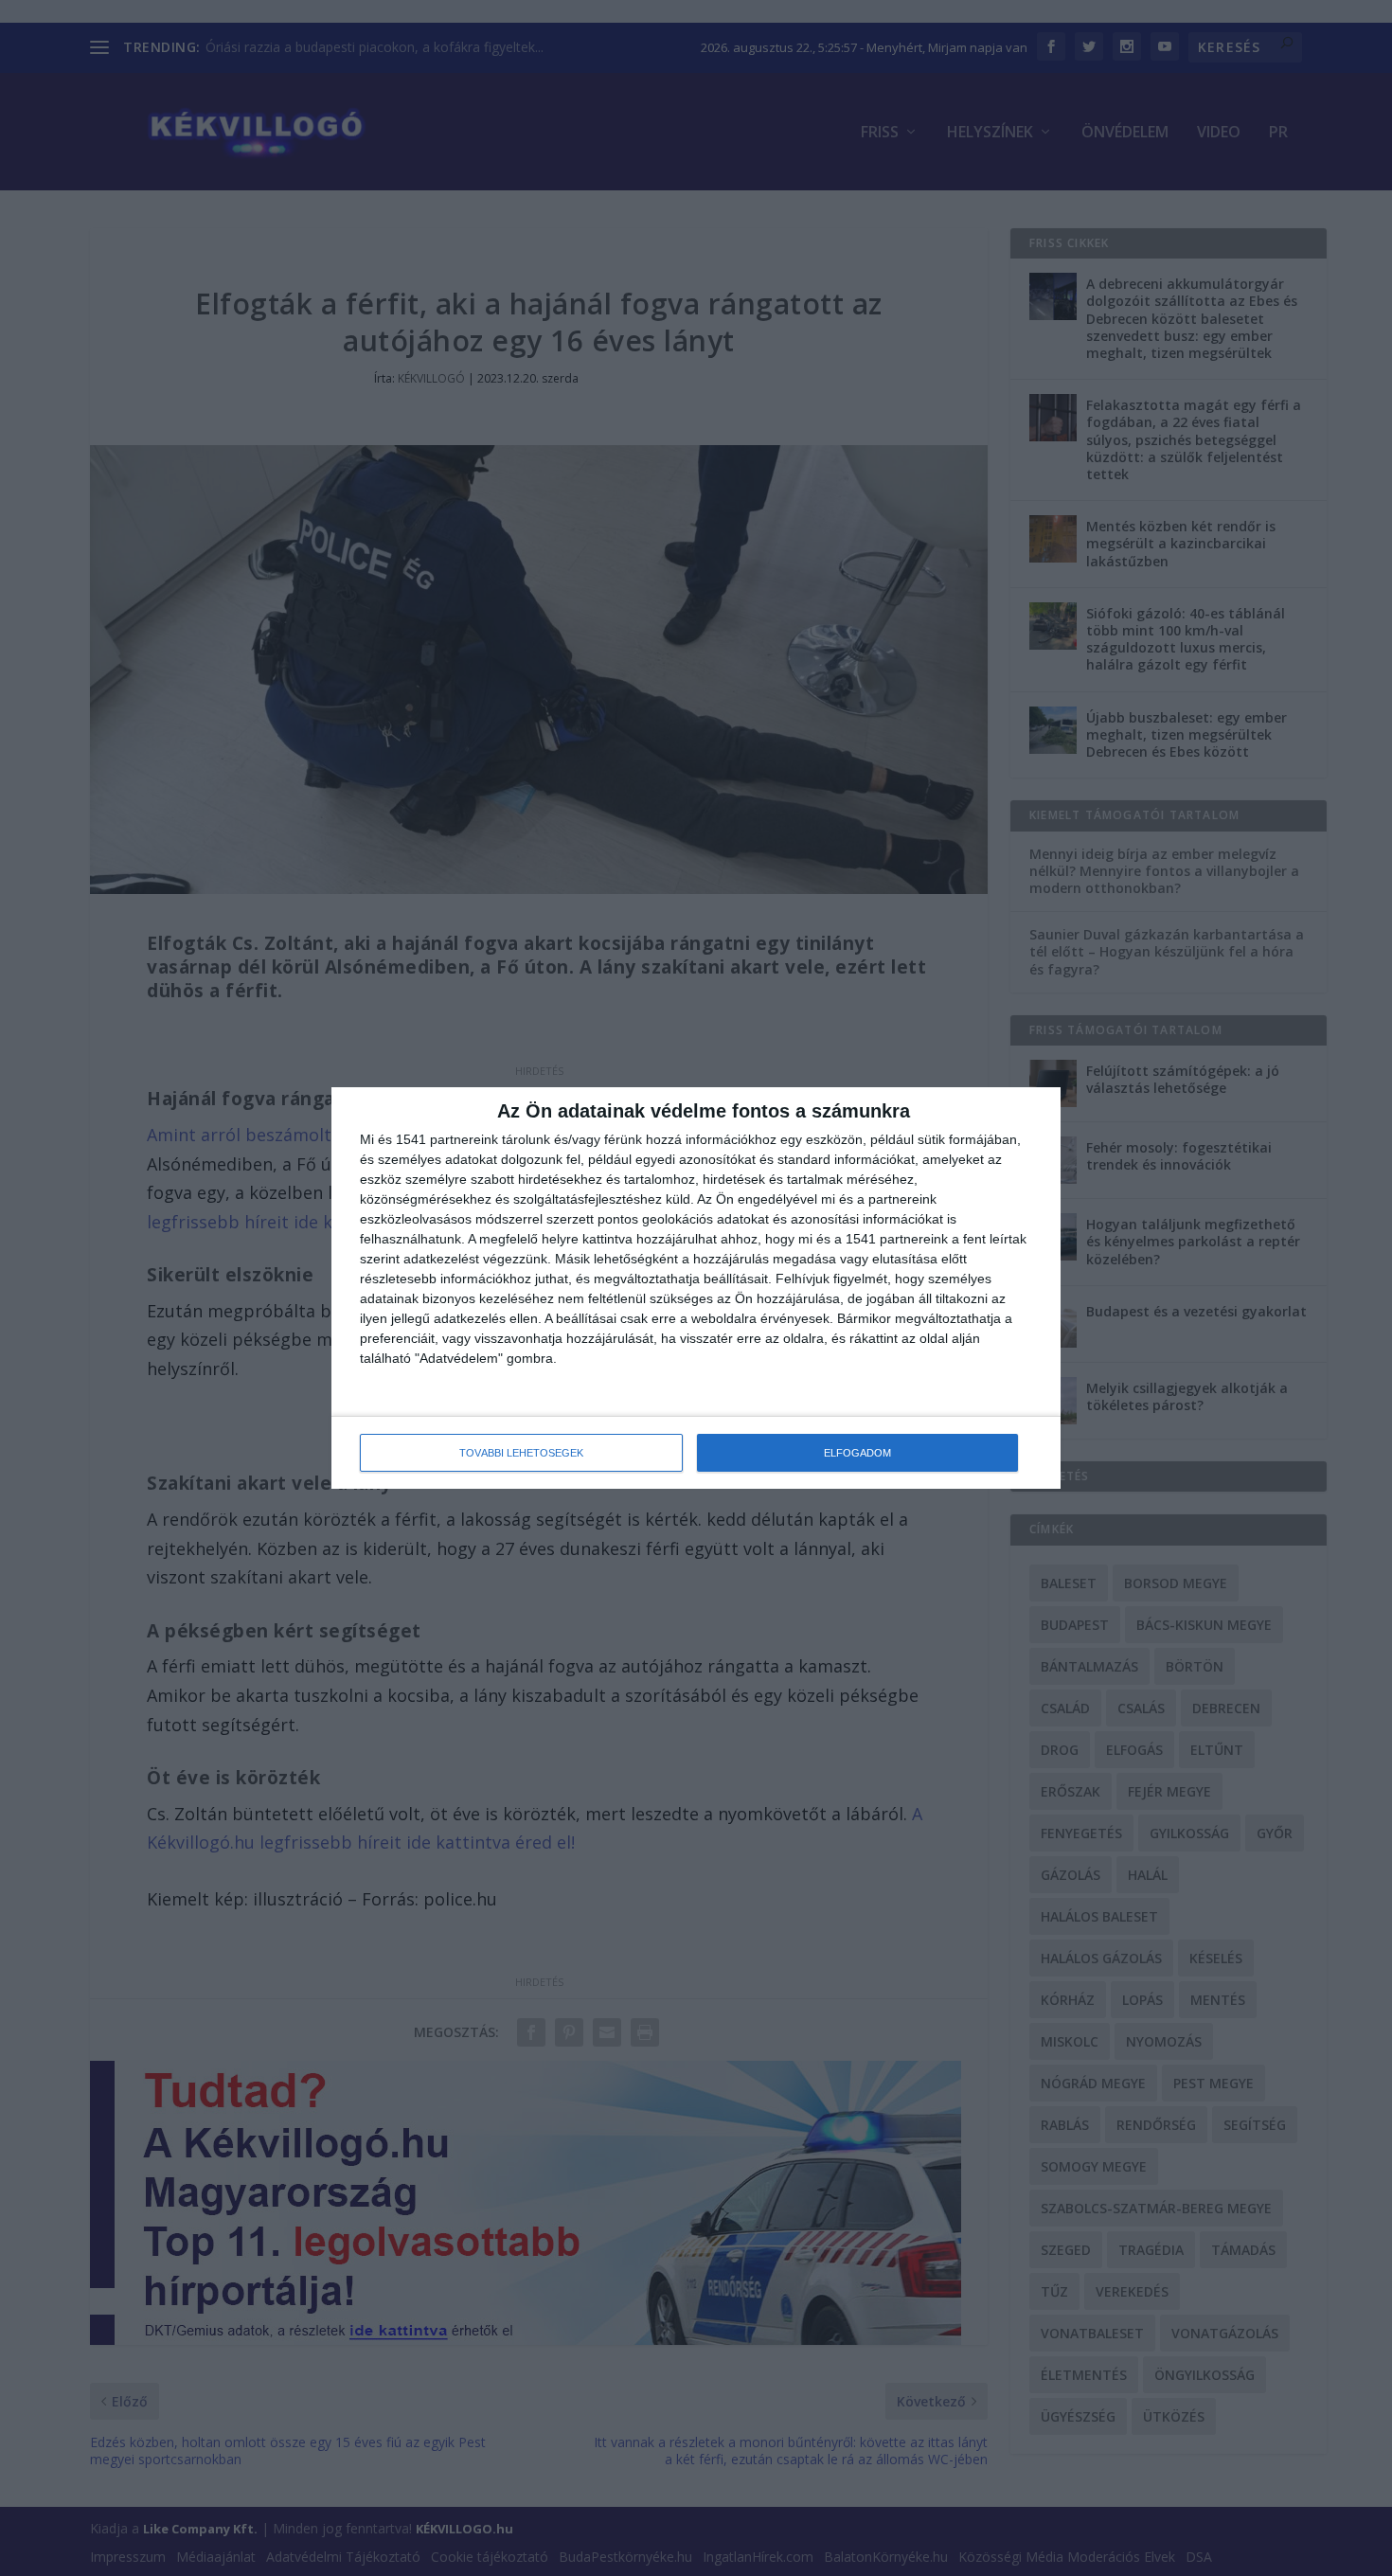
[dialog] (696, 1288)
